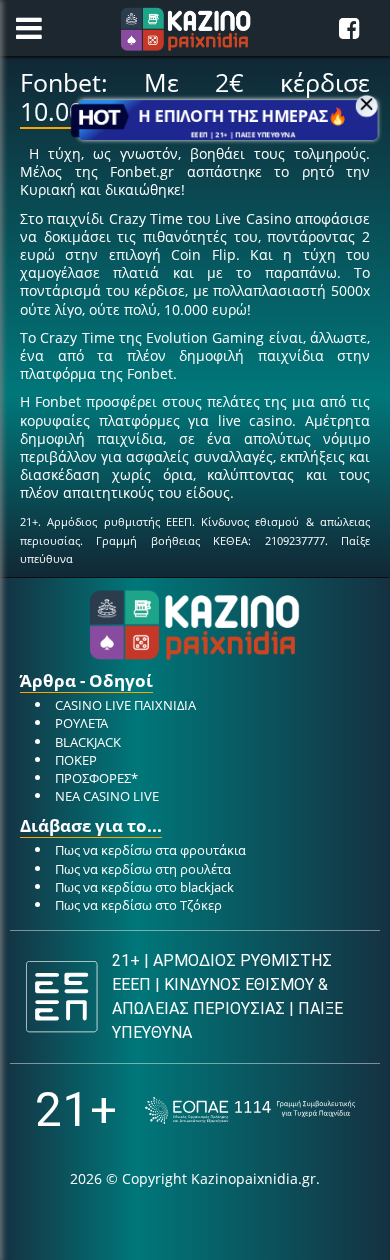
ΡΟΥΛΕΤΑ (81, 723)
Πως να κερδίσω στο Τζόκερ (138, 905)
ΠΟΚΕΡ (76, 760)
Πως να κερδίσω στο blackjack (144, 887)
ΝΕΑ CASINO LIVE (107, 796)
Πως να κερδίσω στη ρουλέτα (143, 869)
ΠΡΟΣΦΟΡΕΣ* (96, 778)
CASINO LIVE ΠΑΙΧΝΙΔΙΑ (125, 705)
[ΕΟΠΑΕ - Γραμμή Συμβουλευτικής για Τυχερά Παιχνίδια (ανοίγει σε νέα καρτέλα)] (250, 1110)
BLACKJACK (88, 742)
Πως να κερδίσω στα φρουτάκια (150, 850)
